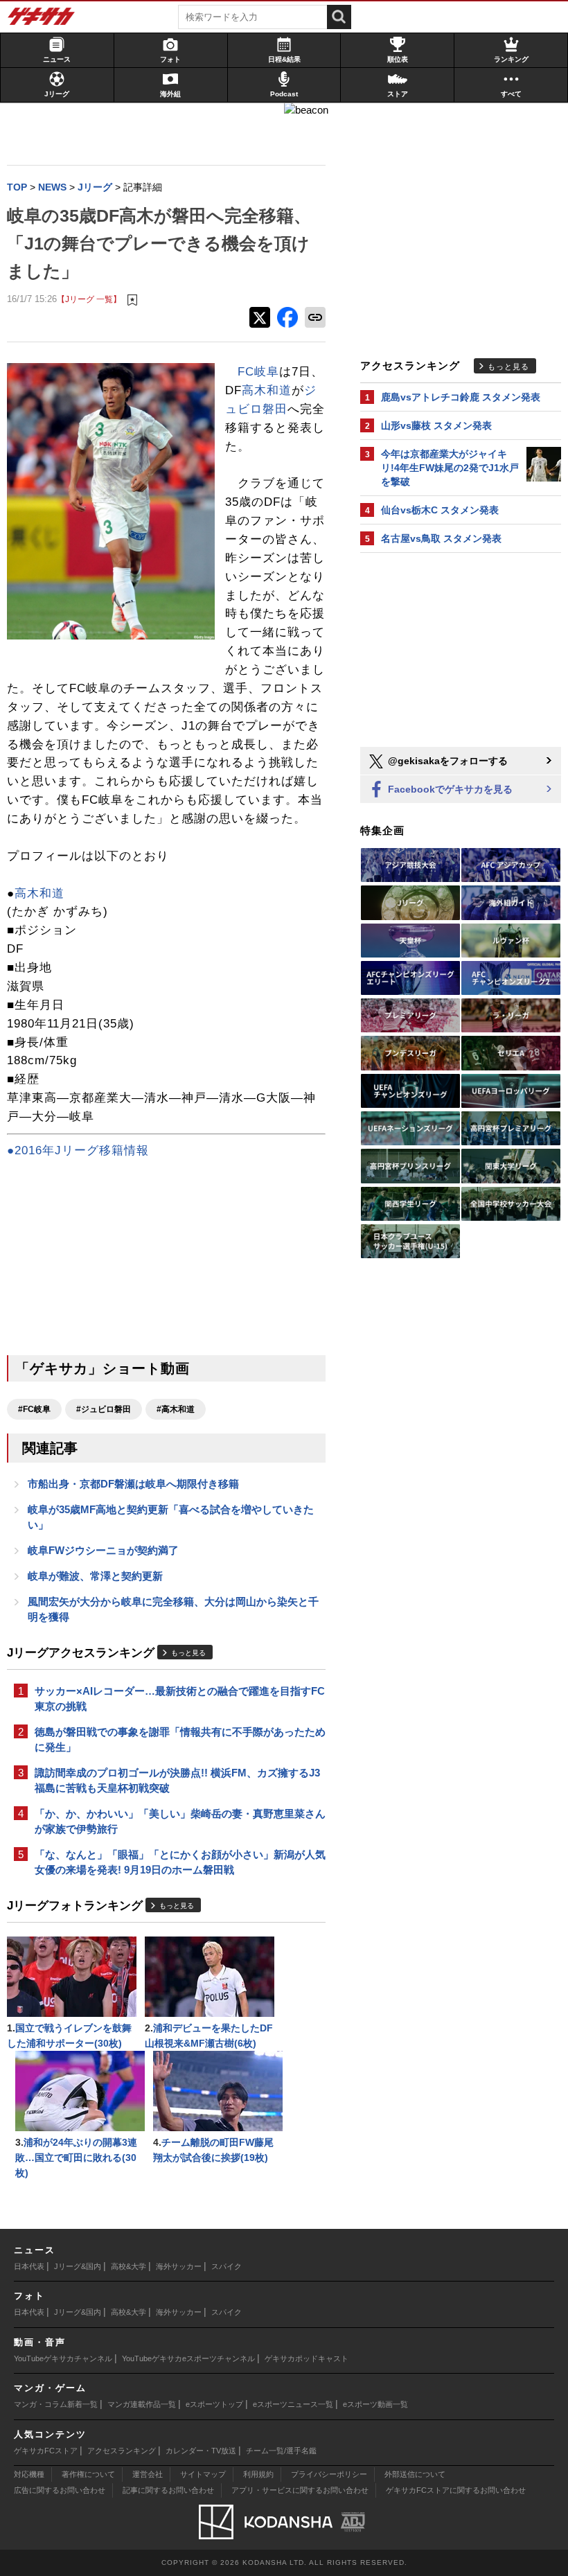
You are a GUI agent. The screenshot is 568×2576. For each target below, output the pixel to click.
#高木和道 (176, 1409)
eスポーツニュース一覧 (293, 2404)
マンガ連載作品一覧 (142, 2404)
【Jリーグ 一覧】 (89, 299)
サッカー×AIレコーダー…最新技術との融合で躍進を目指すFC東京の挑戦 (180, 1699)
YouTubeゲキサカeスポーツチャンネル (188, 2358)
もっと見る (188, 1653)
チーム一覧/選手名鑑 (281, 2451)
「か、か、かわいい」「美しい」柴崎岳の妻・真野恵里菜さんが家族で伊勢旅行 (180, 1821)
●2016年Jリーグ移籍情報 (78, 1150)
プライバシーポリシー (329, 2474)
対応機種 (29, 2474)
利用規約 (258, 2474)
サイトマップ (203, 2474)
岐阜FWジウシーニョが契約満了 (103, 1550)
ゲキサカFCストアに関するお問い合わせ (456, 2490)
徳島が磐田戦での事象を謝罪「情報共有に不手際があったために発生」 (180, 1739)
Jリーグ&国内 (78, 2266)
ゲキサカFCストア (46, 2451)
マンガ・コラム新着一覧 (56, 2404)
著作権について (88, 2474)
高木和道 (267, 390)
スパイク (227, 2266)
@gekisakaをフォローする (446, 761)
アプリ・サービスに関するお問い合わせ (300, 2490)
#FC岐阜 (34, 1409)
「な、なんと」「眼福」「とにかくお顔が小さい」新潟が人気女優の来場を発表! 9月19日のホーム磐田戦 (180, 1862)
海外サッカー (179, 2266)
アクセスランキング (122, 2451)
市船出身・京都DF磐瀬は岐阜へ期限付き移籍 (133, 1484)
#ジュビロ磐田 (104, 1409)
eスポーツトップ (214, 2404)
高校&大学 (128, 2266)
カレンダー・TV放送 (201, 2451)
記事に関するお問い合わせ (168, 2490)
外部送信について (415, 2474)
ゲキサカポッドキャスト (307, 2358)
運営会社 (148, 2474)
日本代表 (29, 2266)
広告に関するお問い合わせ (60, 2490)
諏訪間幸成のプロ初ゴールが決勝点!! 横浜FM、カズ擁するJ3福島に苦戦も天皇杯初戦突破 (177, 1780)
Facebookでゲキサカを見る (449, 789)
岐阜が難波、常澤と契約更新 (95, 1576)
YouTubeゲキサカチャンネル (63, 2358)
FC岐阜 (258, 372)
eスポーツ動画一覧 (375, 2404)
